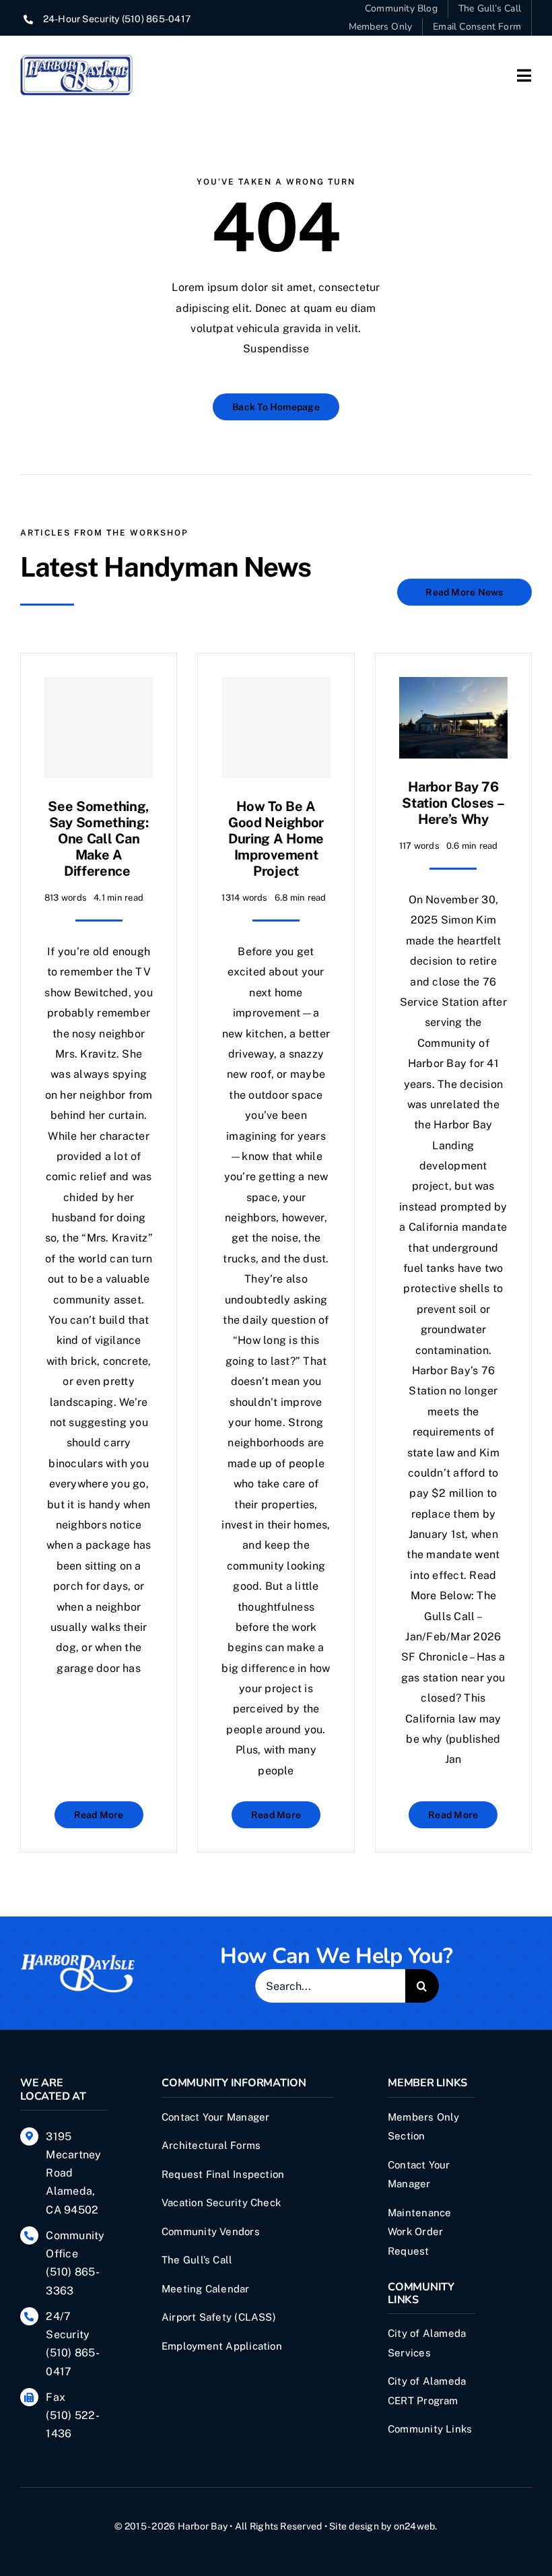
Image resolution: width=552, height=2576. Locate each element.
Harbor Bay (203, 2526)
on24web (415, 2526)
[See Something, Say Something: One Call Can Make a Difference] (99, 728)
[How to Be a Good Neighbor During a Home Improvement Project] (276, 728)
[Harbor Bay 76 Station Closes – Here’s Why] (453, 687)
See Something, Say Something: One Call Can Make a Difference (99, 839)
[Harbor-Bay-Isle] (77, 1958)
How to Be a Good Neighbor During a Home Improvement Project (276, 839)
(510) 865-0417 (156, 19)
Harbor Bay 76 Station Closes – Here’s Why (453, 803)
